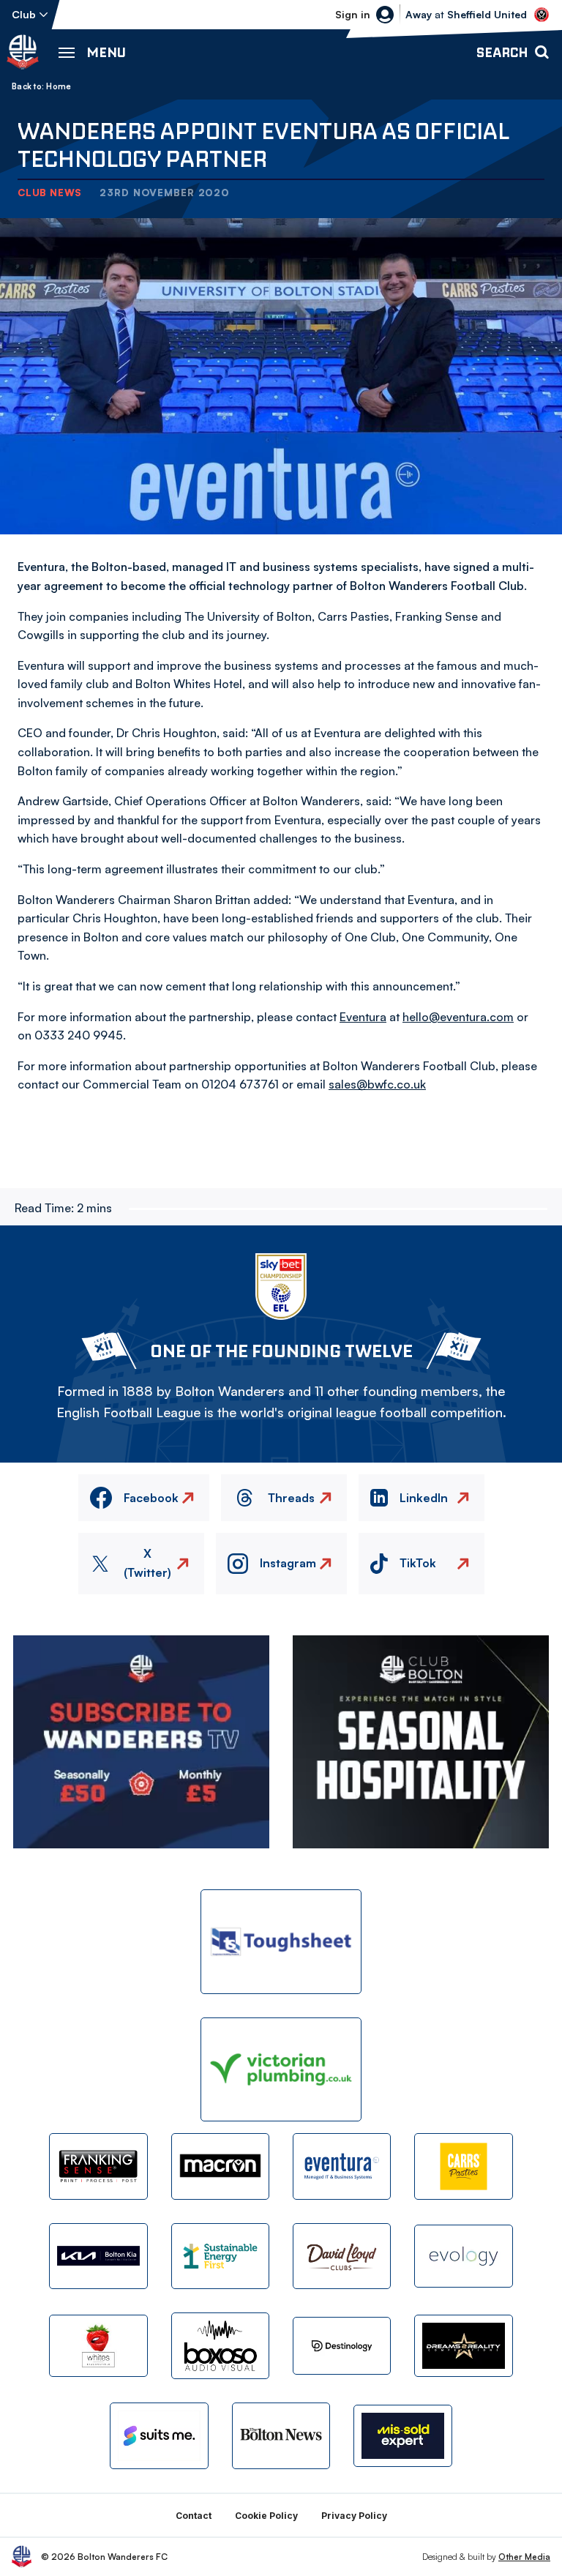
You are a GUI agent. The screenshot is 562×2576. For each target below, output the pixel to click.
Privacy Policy (354, 2516)
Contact (194, 2516)
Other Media (524, 2557)
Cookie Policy (266, 2516)
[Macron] (220, 2166)
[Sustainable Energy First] (220, 2256)
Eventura (363, 1017)
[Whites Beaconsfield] (98, 2346)
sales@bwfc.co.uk (377, 1084)
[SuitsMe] (159, 2436)
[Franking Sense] (98, 2166)
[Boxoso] (220, 2345)
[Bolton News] (281, 2435)
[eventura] (342, 2166)
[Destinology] (342, 2345)
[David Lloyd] (342, 2256)
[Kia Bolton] (98, 2256)
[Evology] (463, 2256)
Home (59, 86)
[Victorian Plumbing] (281, 2070)
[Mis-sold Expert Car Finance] (402, 2436)
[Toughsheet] (281, 1942)
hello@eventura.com (458, 1017)
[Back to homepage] (23, 52)
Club (24, 14)
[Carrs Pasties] (463, 2166)
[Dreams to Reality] (463, 2346)
